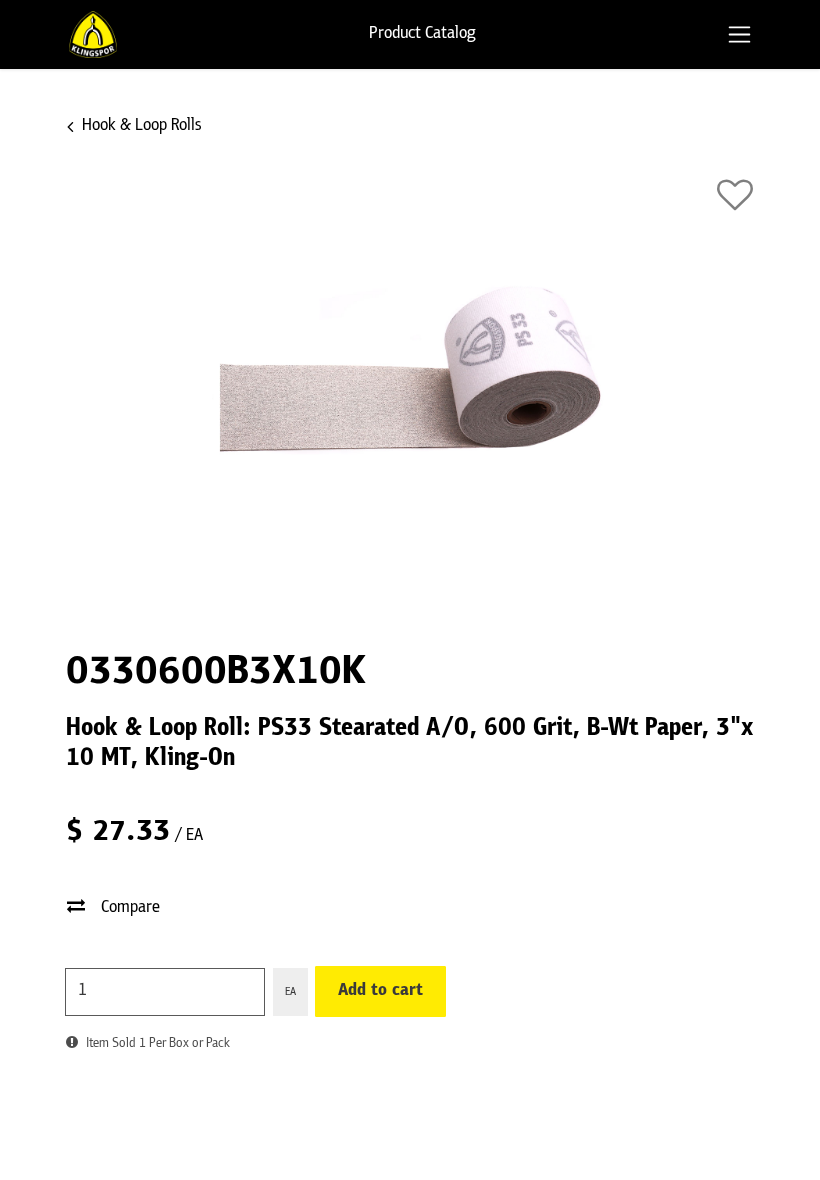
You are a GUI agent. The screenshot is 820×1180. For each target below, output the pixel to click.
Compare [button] (130, 908)
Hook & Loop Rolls (141, 126)
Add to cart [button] (380, 991)
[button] (735, 195)
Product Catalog (422, 34)
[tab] (739, 34)
